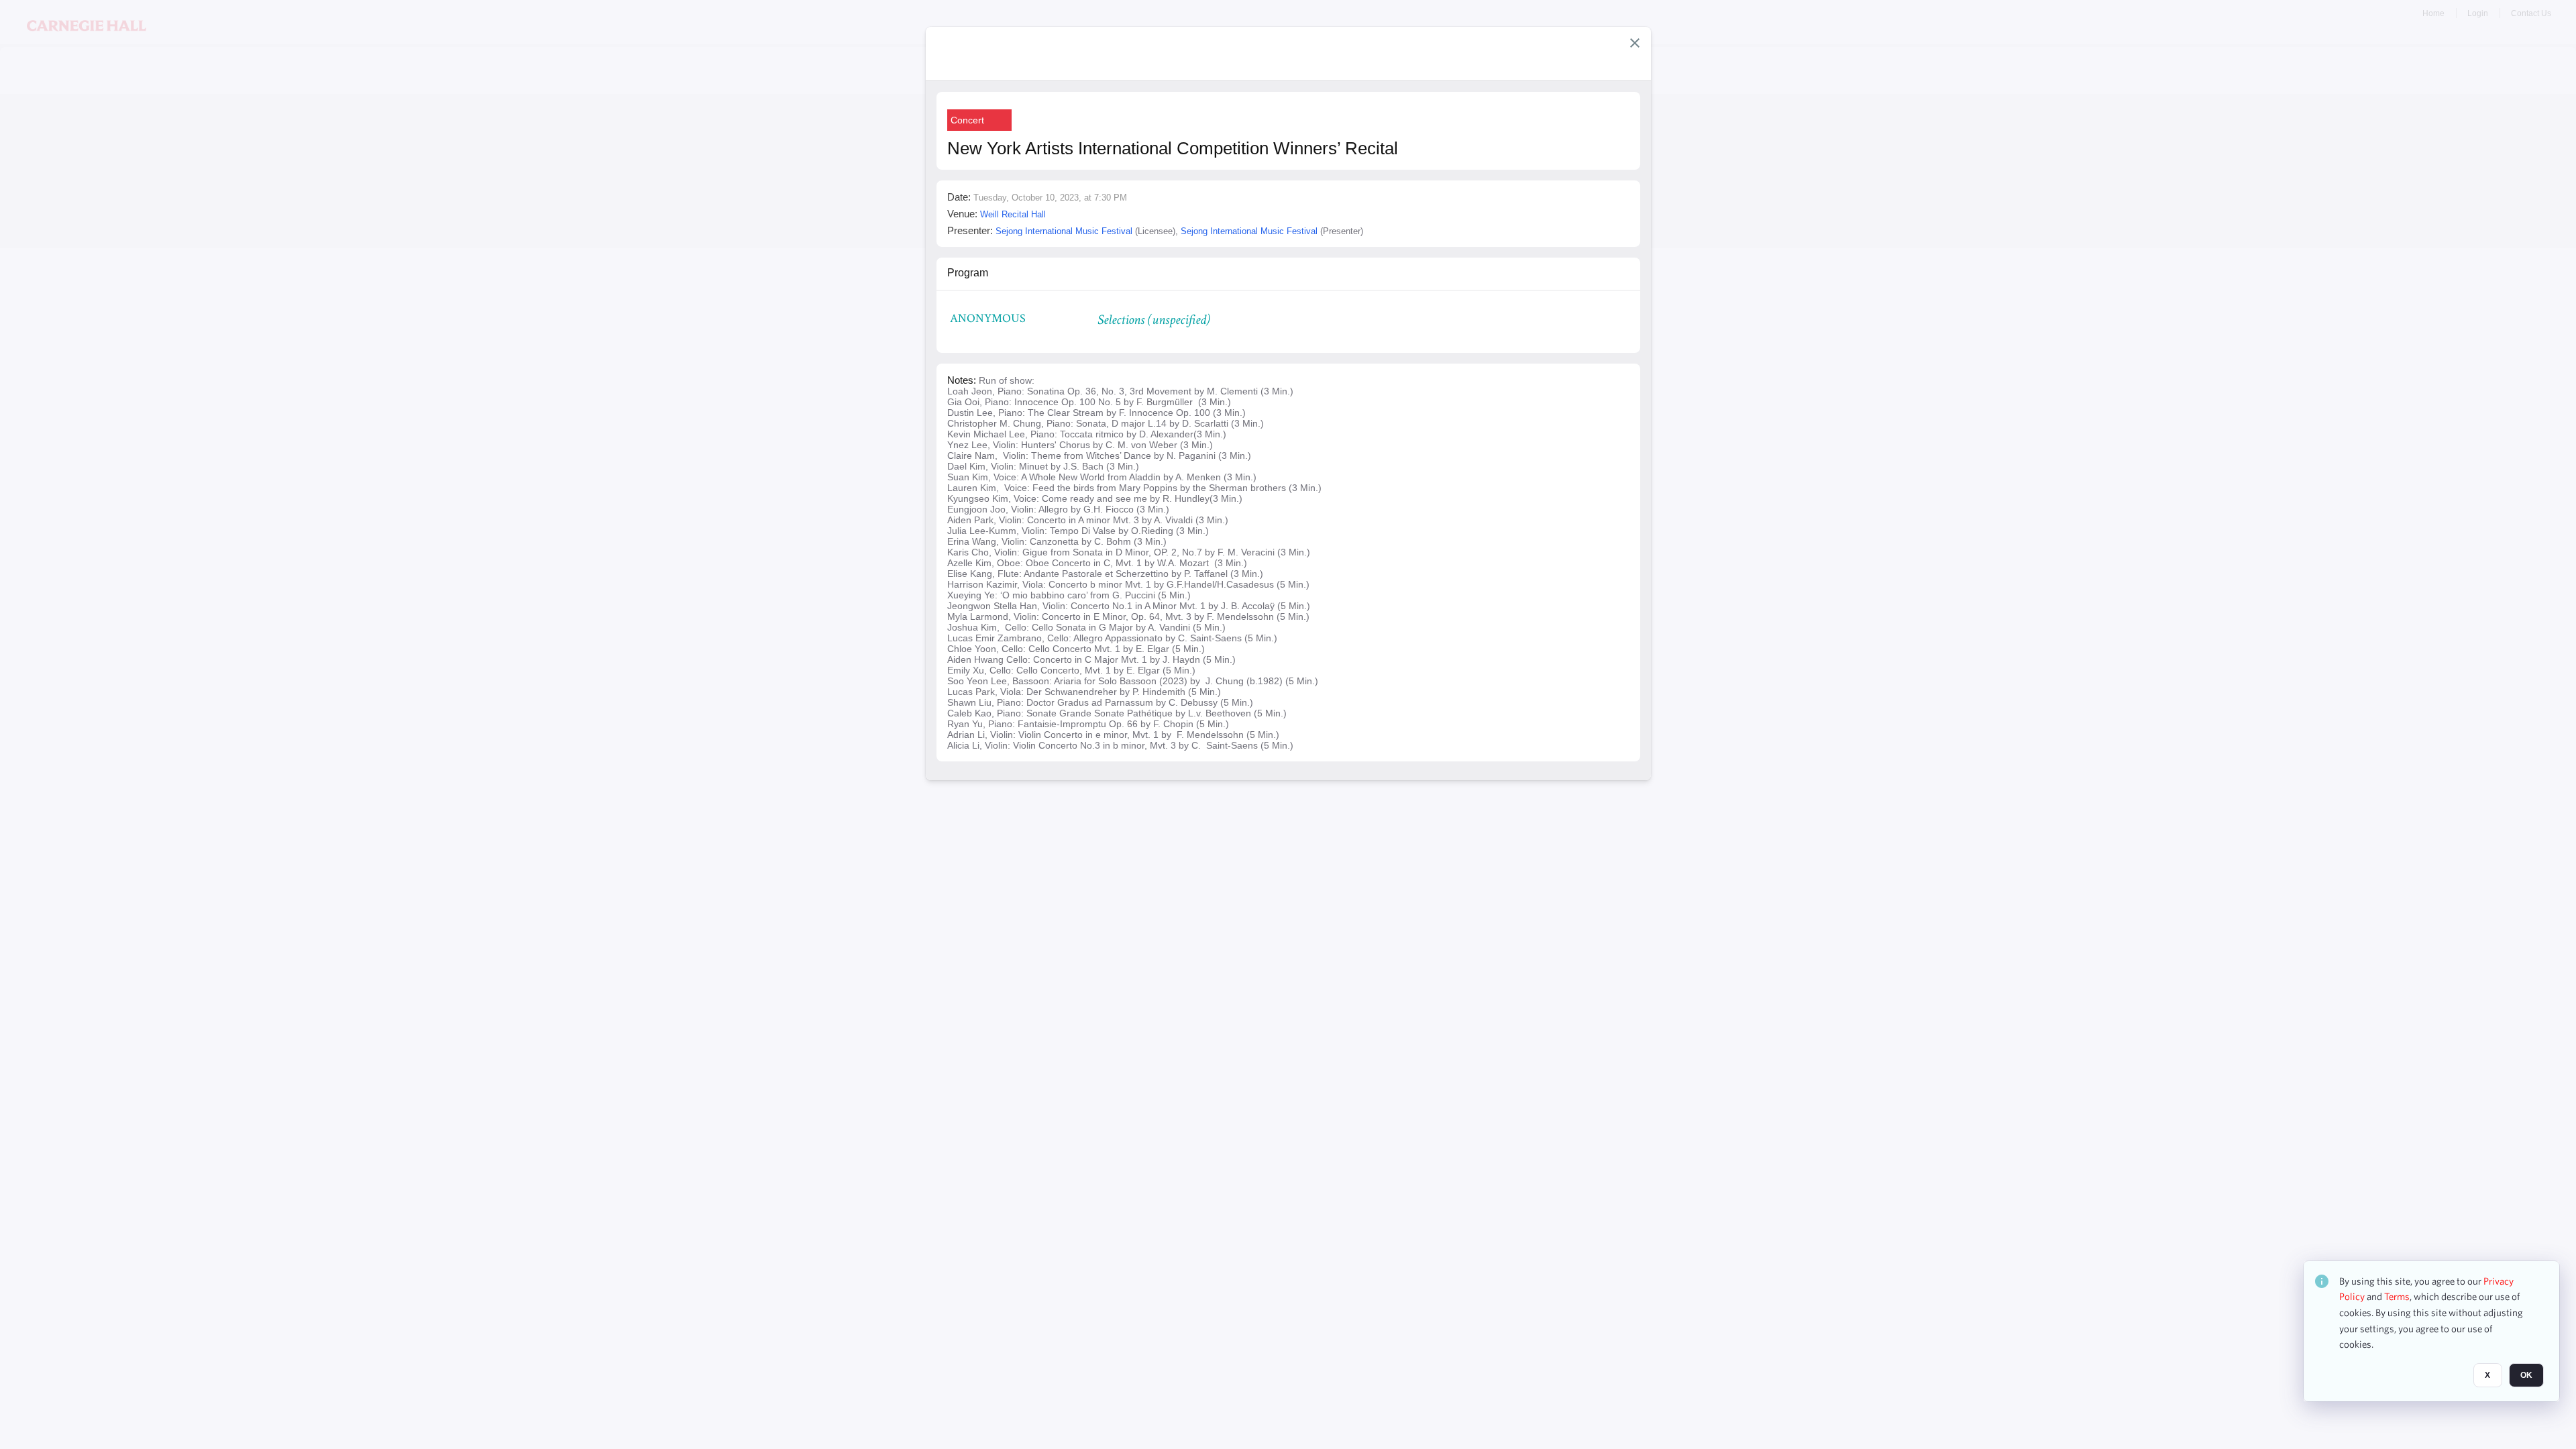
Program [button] (968, 273)
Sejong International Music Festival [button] (1064, 231)
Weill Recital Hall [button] (1013, 214)
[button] (1635, 43)
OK (2526, 1376)
